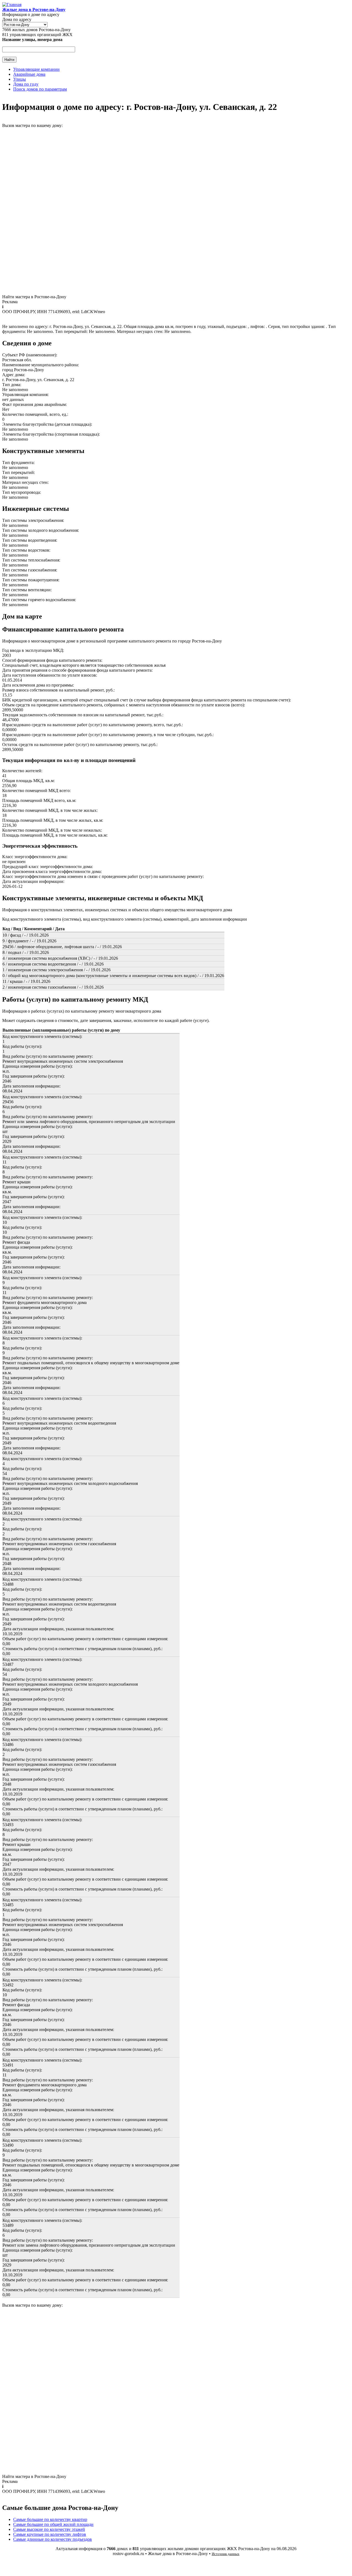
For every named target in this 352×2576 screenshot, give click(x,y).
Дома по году (26, 84)
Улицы (20, 79)
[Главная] (12, 5)
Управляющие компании (36, 69)
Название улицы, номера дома (32, 40)
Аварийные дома (29, 74)
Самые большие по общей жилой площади (53, 2524)
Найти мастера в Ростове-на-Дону (34, 297)
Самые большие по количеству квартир (50, 2519)
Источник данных (226, 2554)
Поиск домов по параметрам (40, 89)
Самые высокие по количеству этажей (49, 2529)
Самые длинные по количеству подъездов (53, 2539)
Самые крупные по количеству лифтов (50, 2534)
